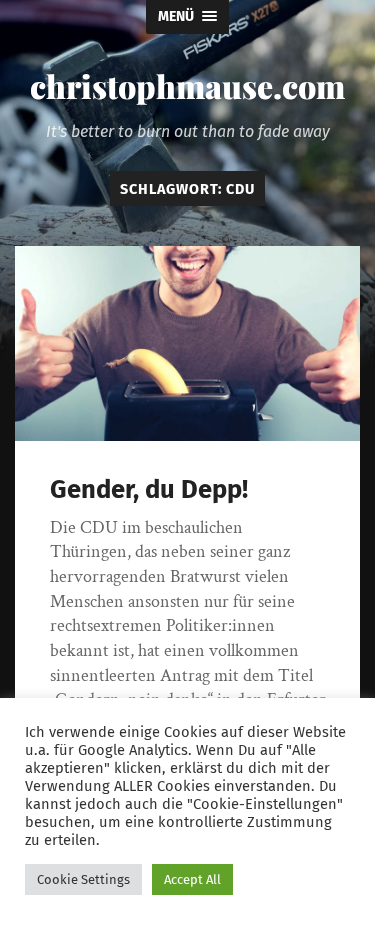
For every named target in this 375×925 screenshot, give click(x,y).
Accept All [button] (192, 879)
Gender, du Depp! (149, 489)
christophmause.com (187, 85)
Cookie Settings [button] (83, 879)
